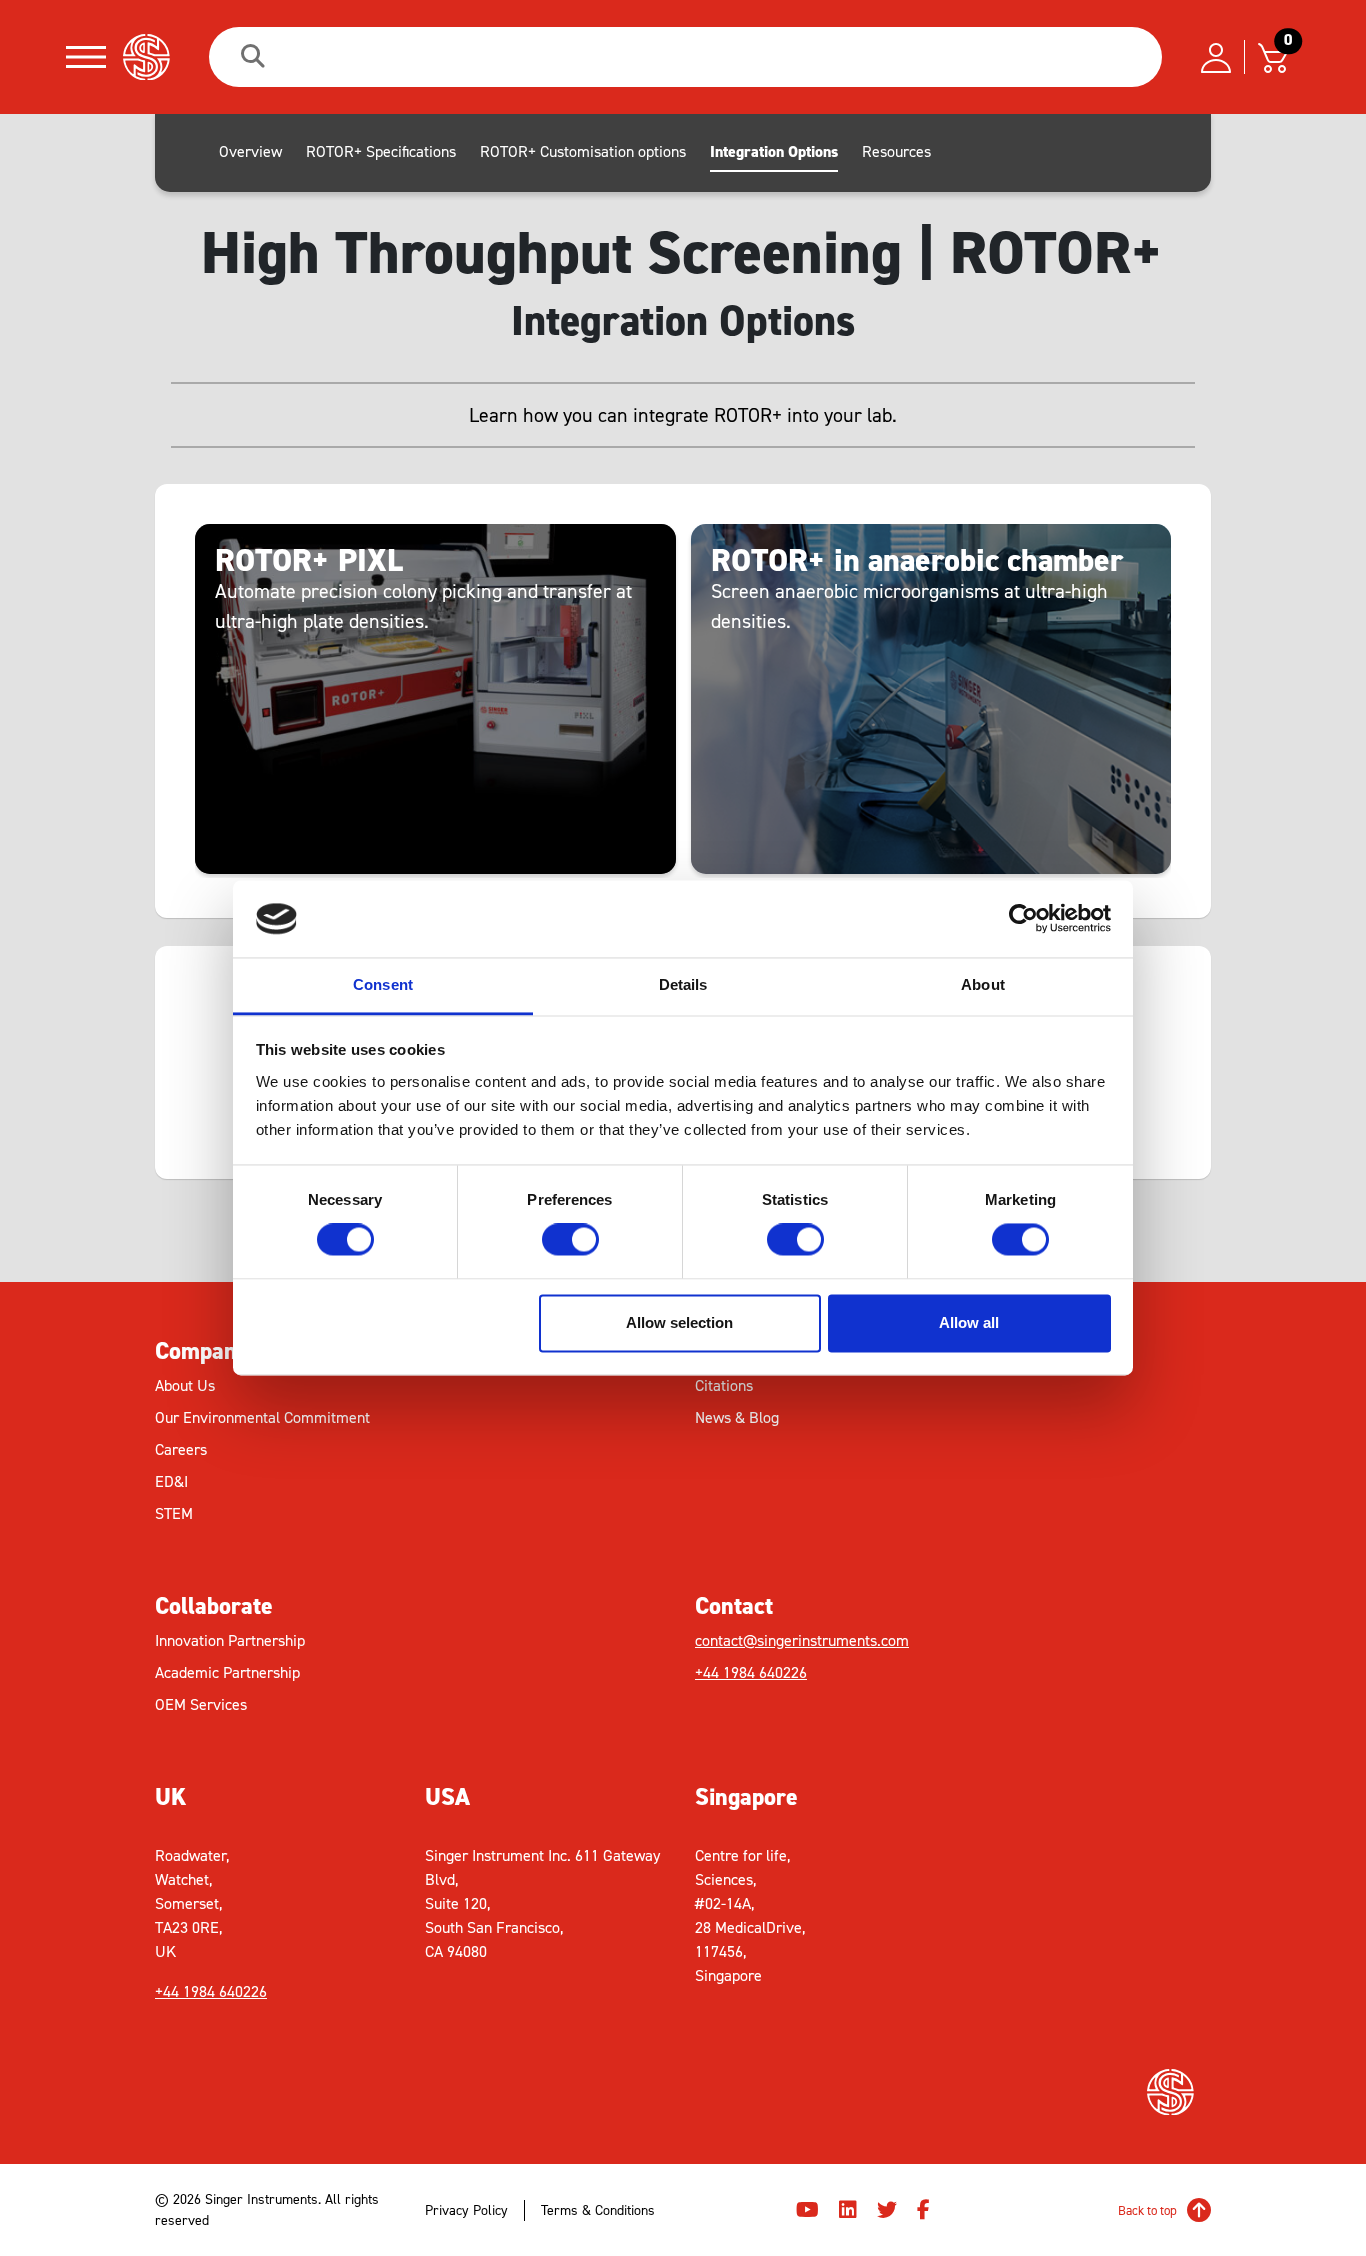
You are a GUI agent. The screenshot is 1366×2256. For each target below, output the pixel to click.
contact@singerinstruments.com (802, 1640)
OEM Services (201, 1704)
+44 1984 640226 (751, 1672)
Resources (896, 151)
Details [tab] (683, 984)
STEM (174, 1513)
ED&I (171, 1481)
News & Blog (737, 1417)
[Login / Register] (1216, 57)
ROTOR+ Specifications (381, 151)
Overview (250, 151)
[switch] (570, 1240)
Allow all (969, 1322)
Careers (181, 1449)
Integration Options (774, 151)
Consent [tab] (383, 984)
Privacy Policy (466, 2210)
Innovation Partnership (230, 1640)
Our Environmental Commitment (262, 1417)
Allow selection (679, 1322)
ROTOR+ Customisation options (583, 151)
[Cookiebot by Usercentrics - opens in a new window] (1023, 919)
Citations (724, 1385)
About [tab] (983, 984)
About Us (185, 1385)
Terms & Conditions (598, 2210)
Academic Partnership (227, 1672)
